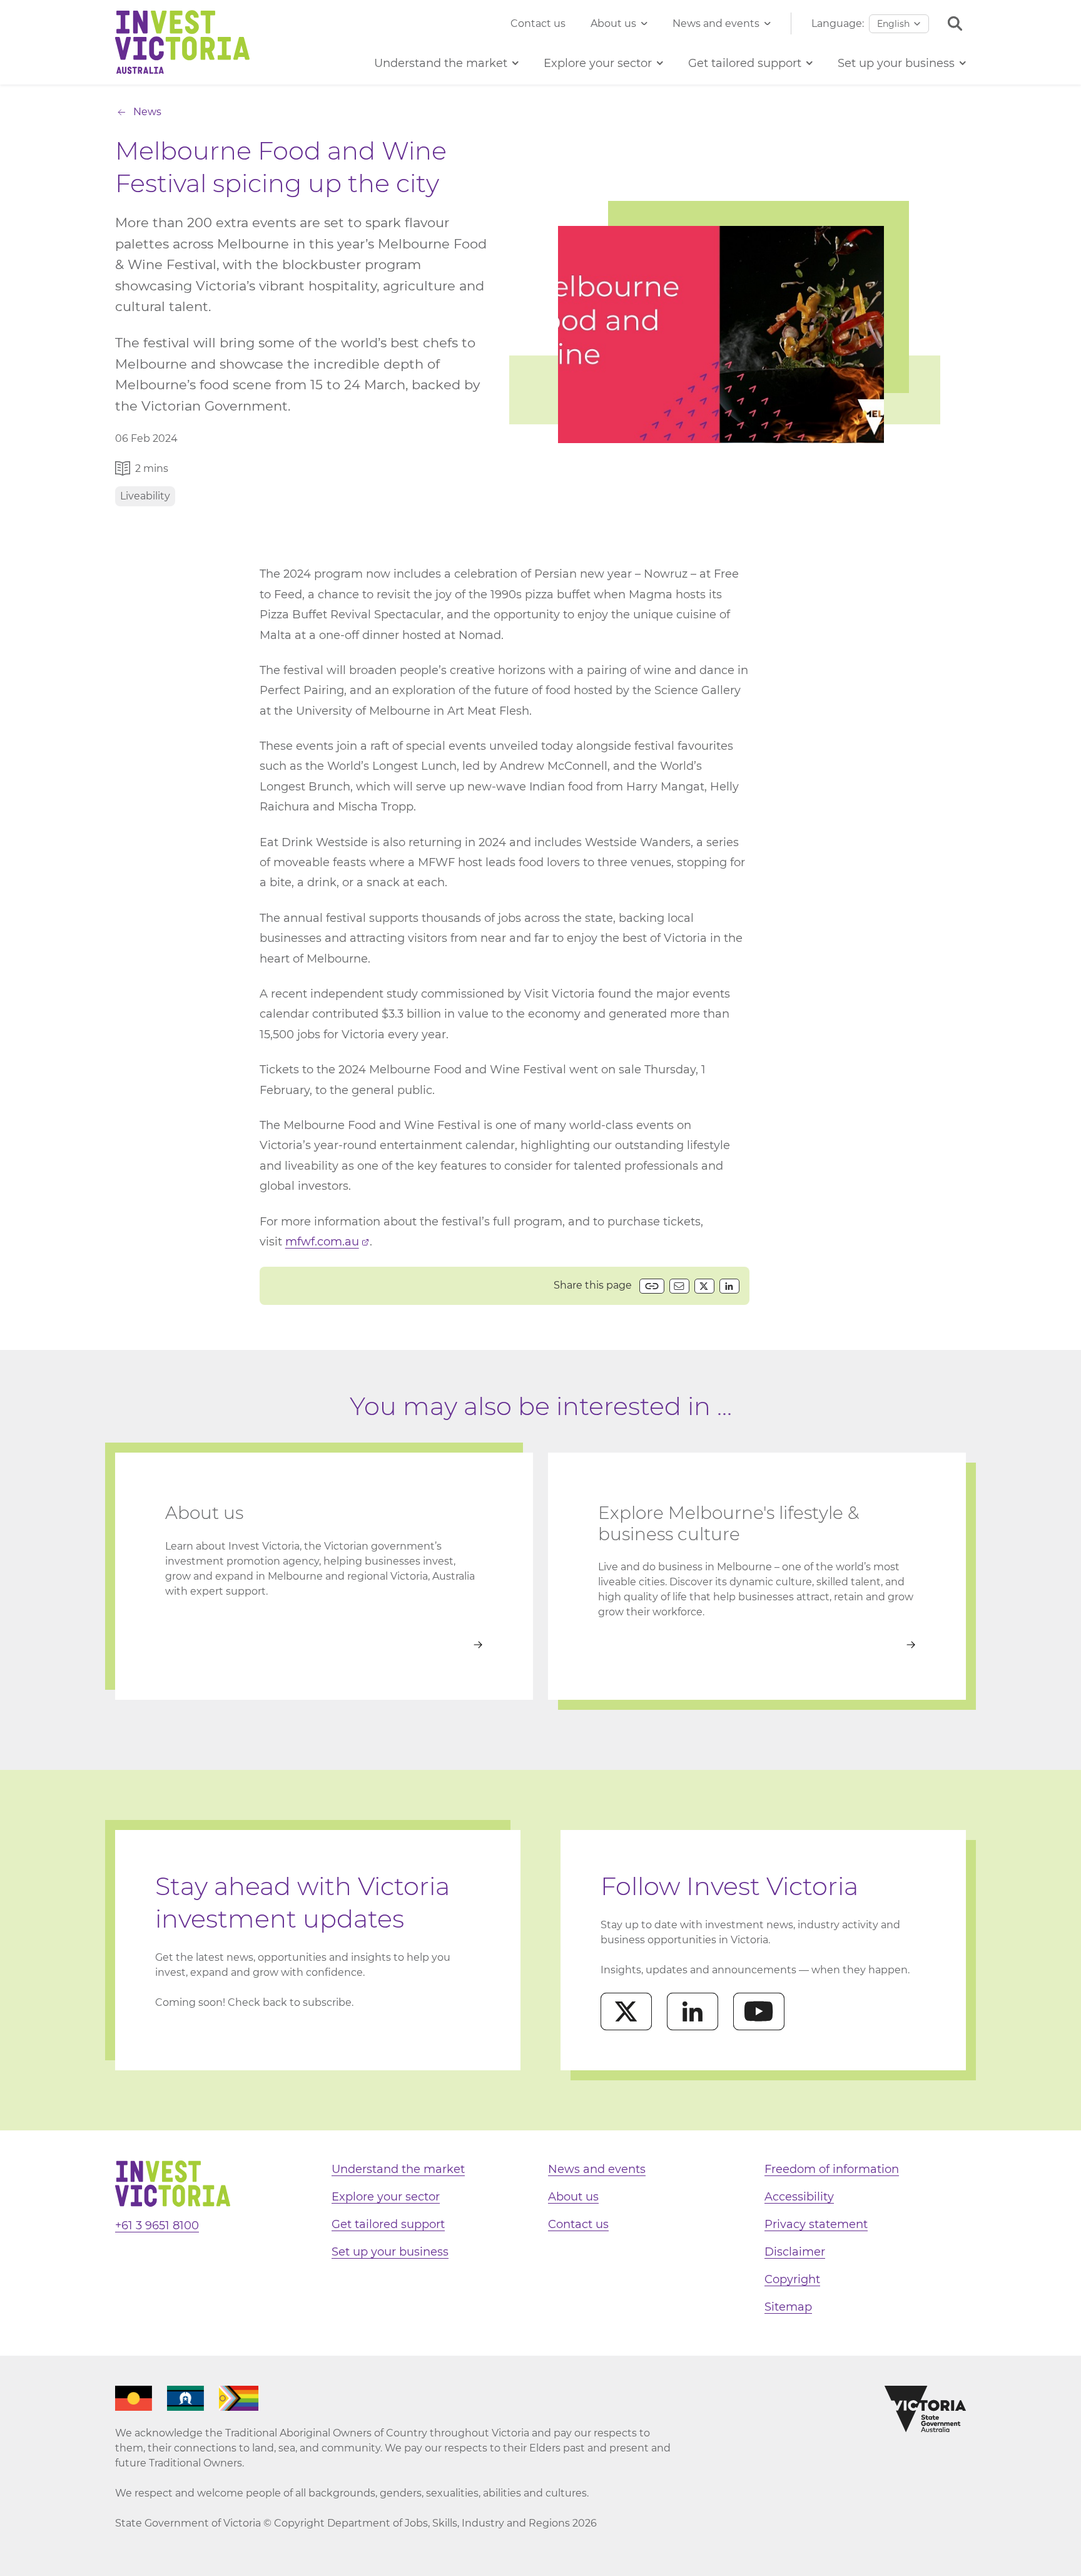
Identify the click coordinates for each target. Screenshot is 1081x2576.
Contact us (538, 23)
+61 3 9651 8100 (157, 2226)
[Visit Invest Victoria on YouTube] (759, 2011)
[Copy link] (652, 1286)
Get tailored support (388, 2224)
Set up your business (390, 2252)
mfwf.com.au (322, 1242)
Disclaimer (795, 2252)
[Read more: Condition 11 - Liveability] (757, 1645)
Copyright (792, 2279)
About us (613, 23)
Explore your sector (386, 2197)
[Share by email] (679, 1286)
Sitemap (788, 2307)
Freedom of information (832, 2169)
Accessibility (799, 2197)
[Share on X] (704, 1286)
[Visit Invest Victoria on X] (626, 2011)
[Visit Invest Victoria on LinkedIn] (693, 2011)
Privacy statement (816, 2224)
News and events (716, 23)
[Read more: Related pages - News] (324, 1645)
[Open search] (955, 23)
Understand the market (398, 2169)
